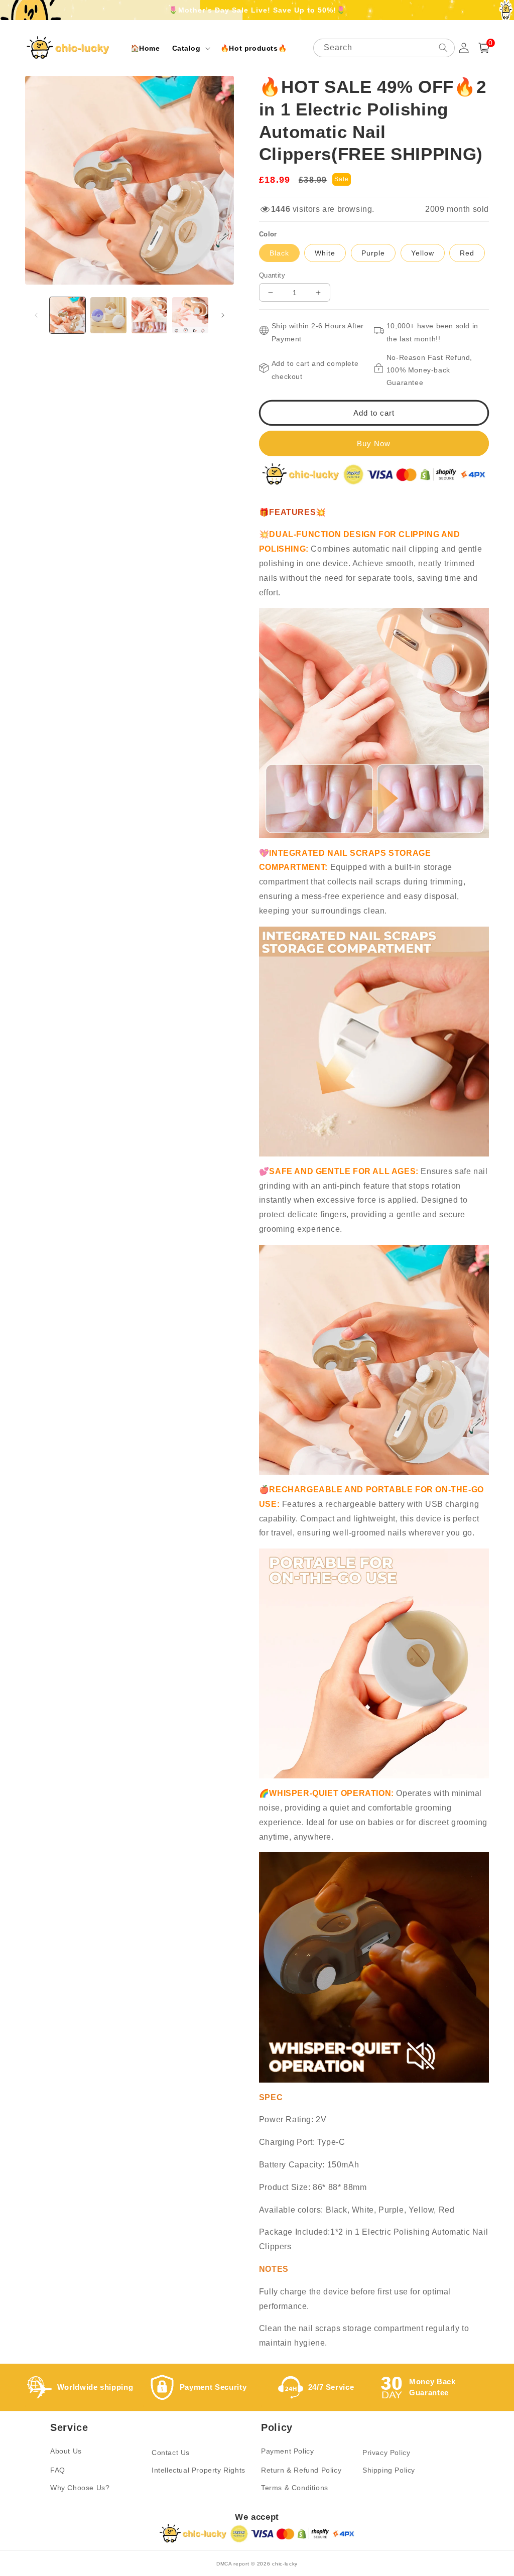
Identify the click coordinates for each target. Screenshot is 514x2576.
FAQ (58, 2470)
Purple (373, 253)
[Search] (443, 48)
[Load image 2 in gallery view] (108, 315)
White (325, 253)
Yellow (423, 253)
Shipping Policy (389, 2470)
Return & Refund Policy (301, 2470)
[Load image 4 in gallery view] (190, 315)
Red (467, 253)
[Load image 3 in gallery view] (149, 315)
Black (279, 253)
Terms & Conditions (295, 2488)
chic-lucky (285, 2564)
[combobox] (384, 48)
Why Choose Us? (80, 2488)
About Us (66, 2451)
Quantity (272, 275)
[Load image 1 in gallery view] (68, 315)
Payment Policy (287, 2451)
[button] (190, 48)
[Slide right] (223, 315)
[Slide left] (36, 315)
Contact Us (171, 2453)
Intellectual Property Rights (199, 2470)
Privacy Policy (386, 2453)
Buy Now (374, 443)
